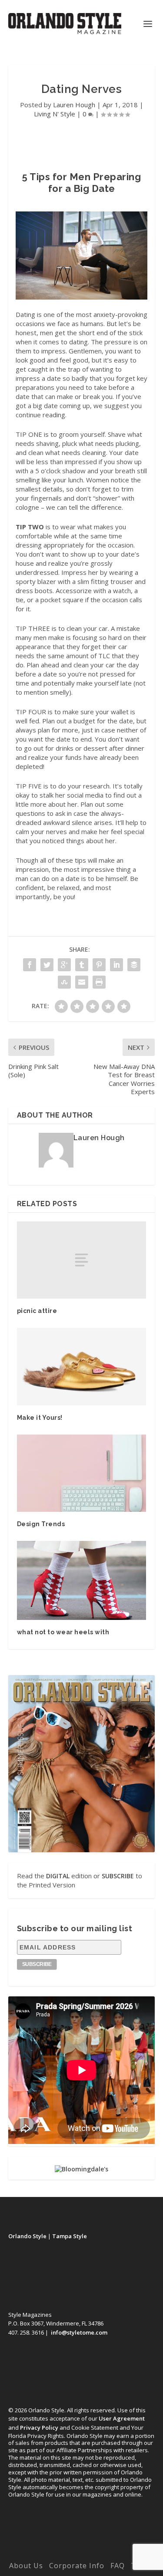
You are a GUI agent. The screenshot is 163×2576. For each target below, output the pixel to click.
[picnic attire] (82, 1260)
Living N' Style (55, 114)
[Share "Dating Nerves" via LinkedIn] (116, 965)
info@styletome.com (79, 2332)
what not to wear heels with (63, 1632)
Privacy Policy (39, 2428)
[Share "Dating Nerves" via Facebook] (30, 965)
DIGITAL (58, 1876)
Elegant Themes (80, 2544)
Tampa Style (70, 2236)
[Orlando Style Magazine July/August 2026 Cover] (82, 1764)
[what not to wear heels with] (82, 1580)
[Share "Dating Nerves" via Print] (99, 982)
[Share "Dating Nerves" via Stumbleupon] (64, 982)
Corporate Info (77, 2566)
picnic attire (37, 1311)
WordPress (81, 2553)
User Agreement (122, 2418)
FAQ (118, 2566)
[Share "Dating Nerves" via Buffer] (134, 965)
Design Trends (41, 1524)
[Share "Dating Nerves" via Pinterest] (99, 965)
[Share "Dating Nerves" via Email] (82, 982)
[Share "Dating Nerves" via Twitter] (47, 965)
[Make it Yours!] (82, 1367)
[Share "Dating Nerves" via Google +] (64, 965)
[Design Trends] (82, 1473)
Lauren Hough (74, 105)
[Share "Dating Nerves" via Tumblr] (82, 965)
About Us (26, 2566)
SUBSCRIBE (118, 1876)
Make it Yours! (40, 1418)
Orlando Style (27, 2236)
